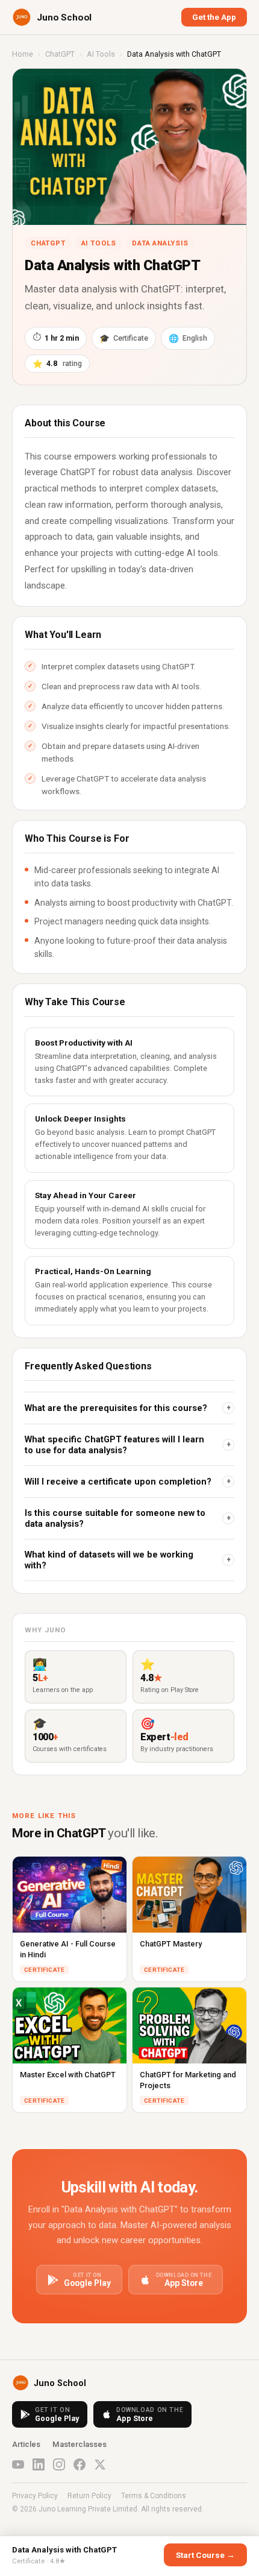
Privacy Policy (35, 2496)
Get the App (214, 17)
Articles (26, 2444)
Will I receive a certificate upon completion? (128, 1482)
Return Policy (89, 2496)
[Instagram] (59, 2464)
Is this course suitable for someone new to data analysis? (128, 1518)
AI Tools (101, 54)
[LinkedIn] (39, 2464)
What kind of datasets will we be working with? (128, 1560)
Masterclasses (80, 2444)
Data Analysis (160, 243)
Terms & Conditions (154, 2496)
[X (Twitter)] (100, 2464)
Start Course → (205, 2555)
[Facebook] (80, 2464)
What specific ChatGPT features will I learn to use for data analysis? (128, 1445)
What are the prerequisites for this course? (128, 1408)
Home (23, 54)
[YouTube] (18, 2464)
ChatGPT (60, 54)
